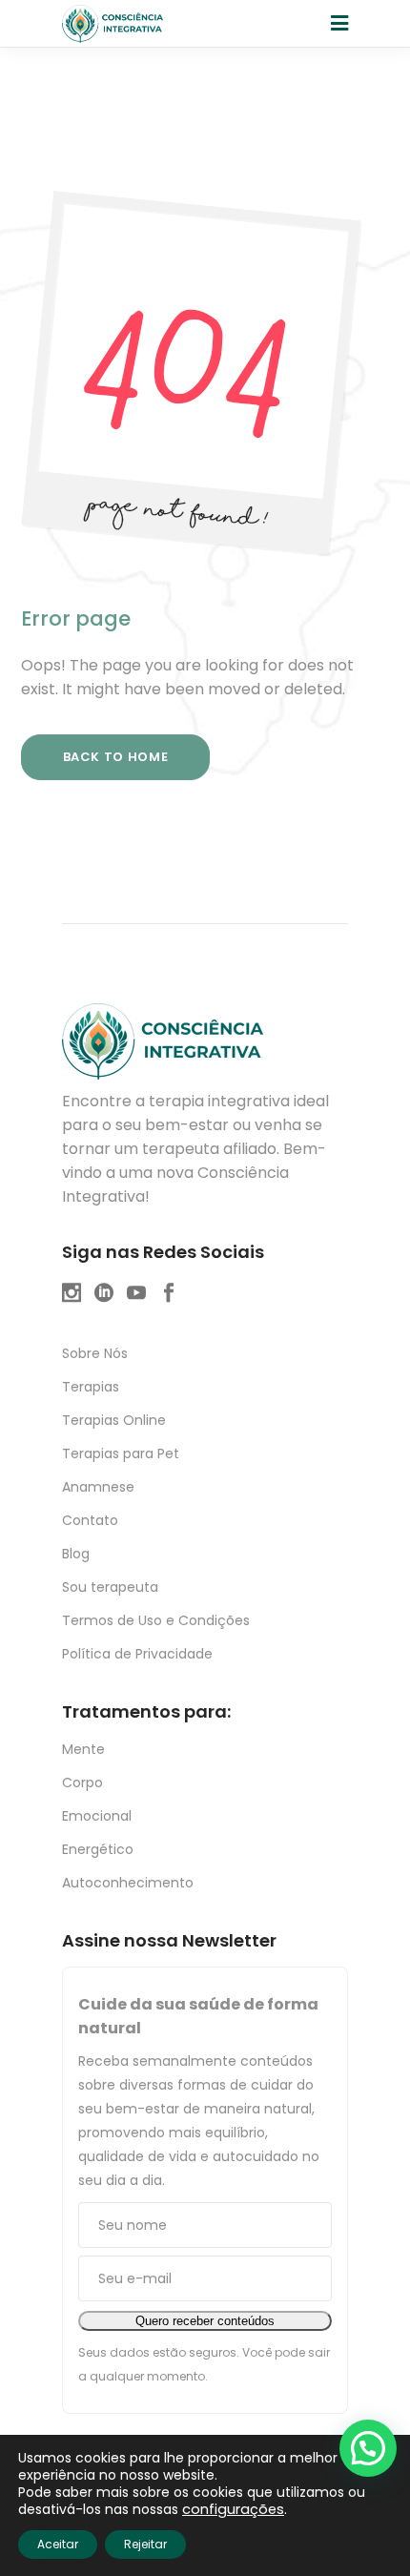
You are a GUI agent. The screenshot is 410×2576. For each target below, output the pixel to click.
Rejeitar (145, 2544)
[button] (368, 2448)
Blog (76, 1554)
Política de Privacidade (137, 1654)
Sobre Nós (95, 1353)
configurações (233, 2509)
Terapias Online (114, 1420)
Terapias (91, 1387)
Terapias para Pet (121, 1453)
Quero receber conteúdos (205, 2321)
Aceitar (58, 2544)
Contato (90, 1520)
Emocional (97, 1816)
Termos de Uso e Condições (156, 1620)
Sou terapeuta (110, 1587)
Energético (98, 1849)
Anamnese (98, 1487)
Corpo (82, 1783)
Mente (83, 1749)
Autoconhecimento (128, 1883)
